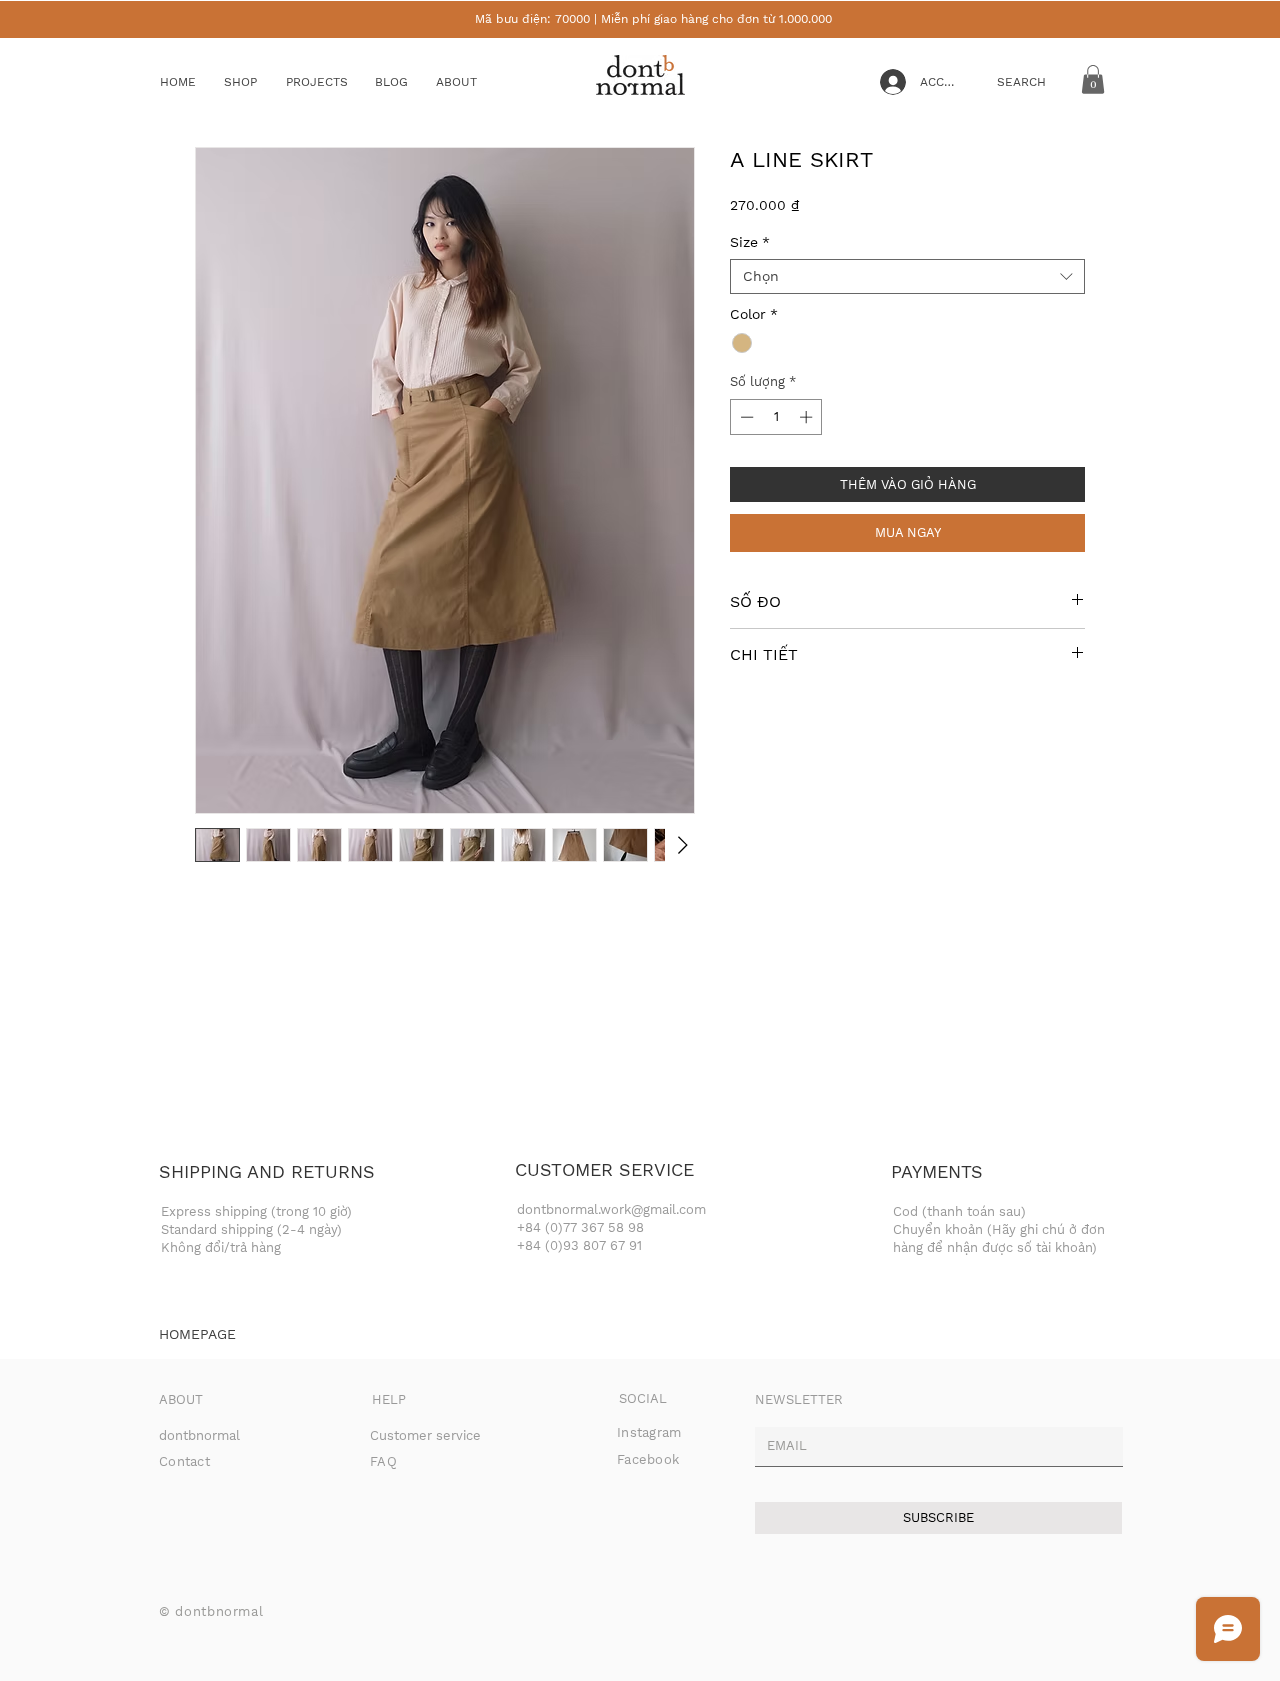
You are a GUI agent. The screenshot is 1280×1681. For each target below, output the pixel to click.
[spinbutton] (776, 417)
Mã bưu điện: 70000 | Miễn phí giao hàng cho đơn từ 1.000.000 (653, 19)
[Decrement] (745, 417)
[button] (256, 82)
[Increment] (808, 417)
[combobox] (907, 276)
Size (750, 242)
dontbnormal (199, 1435)
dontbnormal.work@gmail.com (611, 1209)
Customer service (425, 1435)
